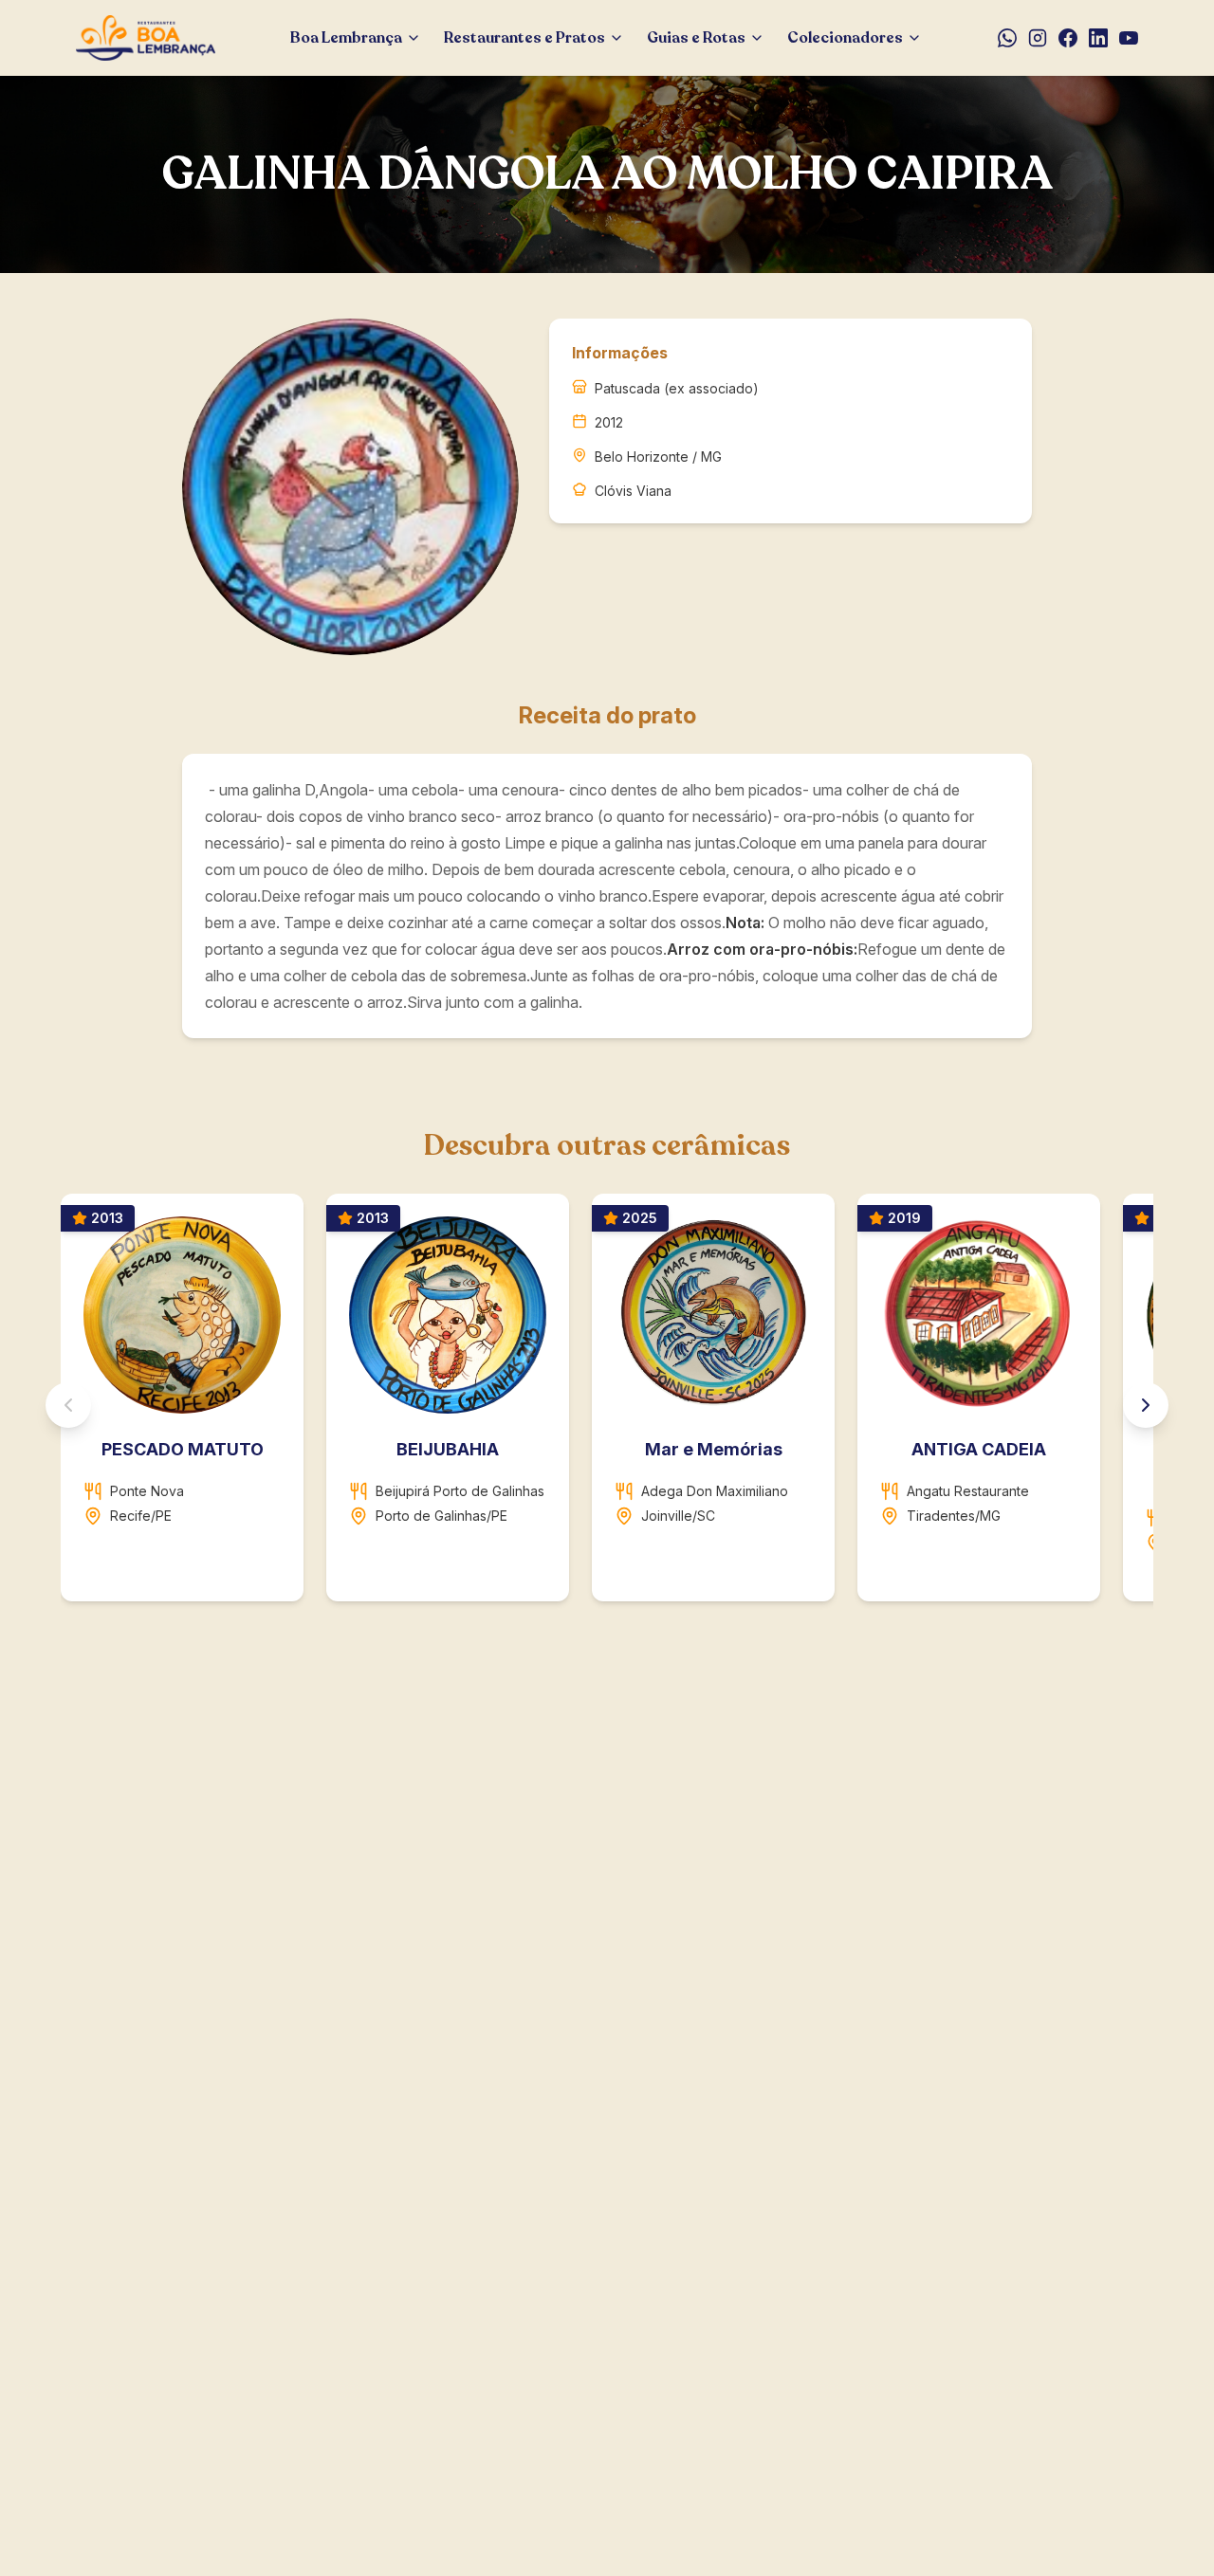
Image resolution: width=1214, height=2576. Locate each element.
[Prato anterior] (68, 1405)
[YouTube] (1129, 38)
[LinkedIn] (1098, 38)
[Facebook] (1068, 38)
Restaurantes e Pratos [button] (524, 38)
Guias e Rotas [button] (696, 38)
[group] (607, 1405)
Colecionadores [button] (845, 38)
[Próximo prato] (1146, 1405)
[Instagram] (1038, 38)
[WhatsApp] (1007, 38)
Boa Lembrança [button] (346, 38)
